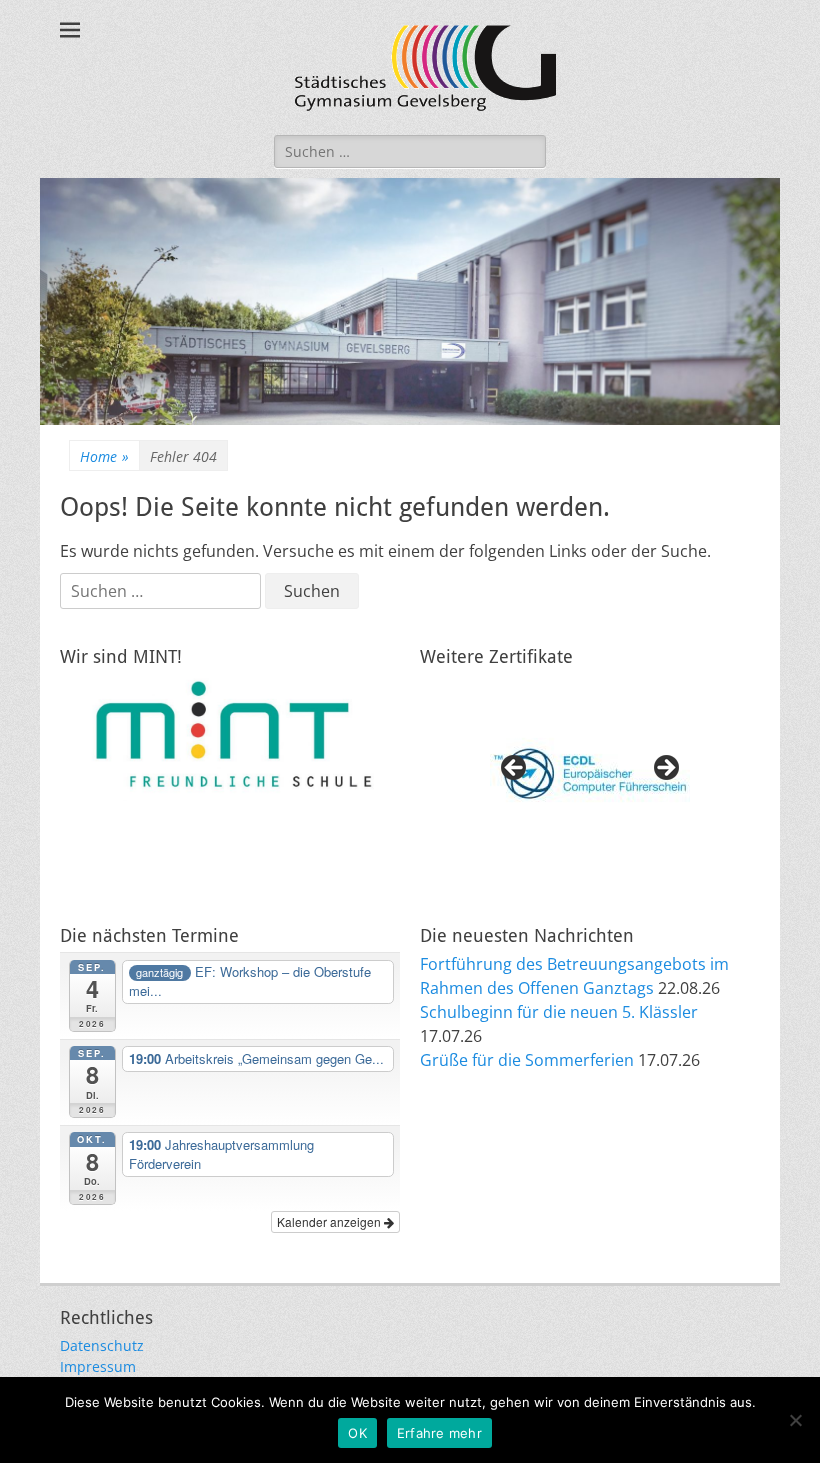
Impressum (98, 1366)
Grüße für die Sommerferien (527, 1060)
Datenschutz (102, 1345)
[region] (590, 774)
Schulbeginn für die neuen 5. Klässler (559, 1012)
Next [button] (665, 769)
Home (104, 456)
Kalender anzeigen (330, 1221)
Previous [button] (515, 769)
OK (357, 1433)
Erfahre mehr (439, 1433)
